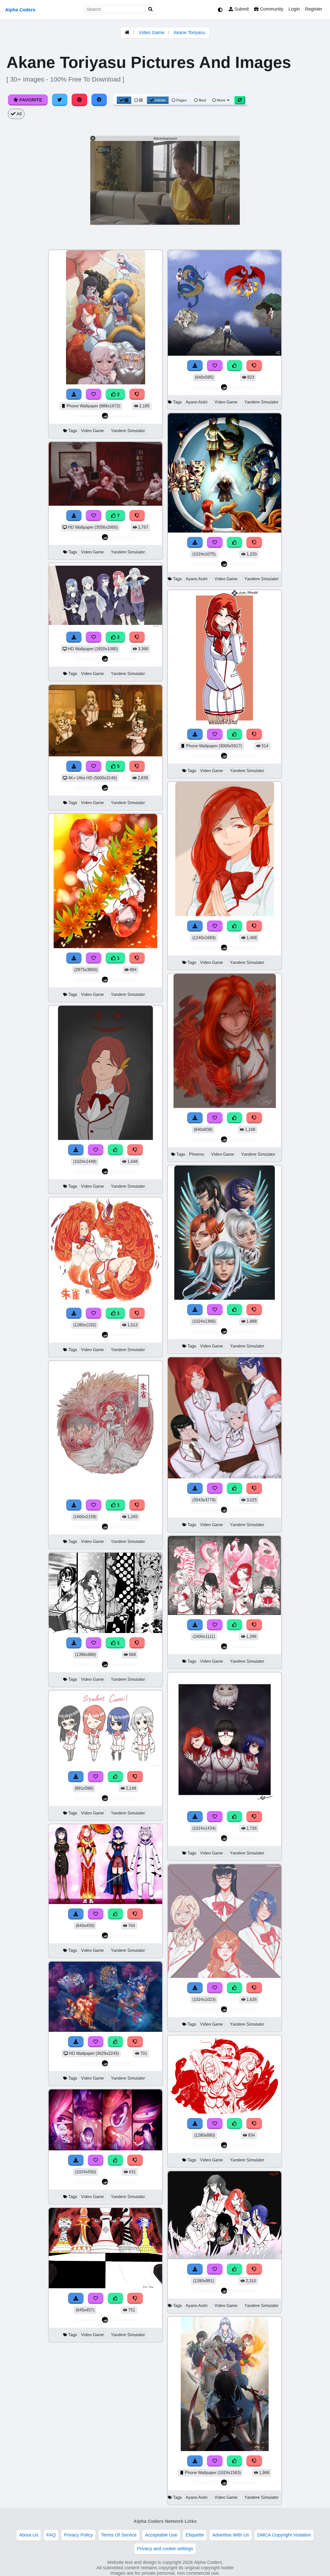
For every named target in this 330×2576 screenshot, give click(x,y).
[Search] (151, 9)
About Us (29, 2535)
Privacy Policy (78, 2535)
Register (314, 9)
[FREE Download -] (74, 394)
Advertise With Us (231, 2535)
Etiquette (195, 2535)
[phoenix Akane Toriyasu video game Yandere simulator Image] (225, 1106)
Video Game (152, 33)
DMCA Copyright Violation (284, 2535)
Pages (181, 100)
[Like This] (115, 1150)
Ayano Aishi (197, 402)
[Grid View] (124, 100)
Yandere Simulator (128, 431)
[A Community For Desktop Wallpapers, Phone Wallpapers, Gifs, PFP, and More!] (127, 33)
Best (202, 100)
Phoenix (197, 1154)
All (19, 114)
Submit (241, 9)
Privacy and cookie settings (165, 2549)
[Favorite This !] (94, 394)
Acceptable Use (161, 2535)
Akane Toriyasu (189, 33)
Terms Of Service (119, 2535)
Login (294, 9)
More (221, 100)
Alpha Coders (20, 10)
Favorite (30, 100)
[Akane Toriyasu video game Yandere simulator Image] (105, 947)
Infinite (160, 100)
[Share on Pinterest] (79, 100)
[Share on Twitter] (60, 100)
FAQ (51, 2535)
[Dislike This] (137, 394)
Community (271, 9)
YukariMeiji (123, 416)
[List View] (138, 100)
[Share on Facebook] (99, 100)
